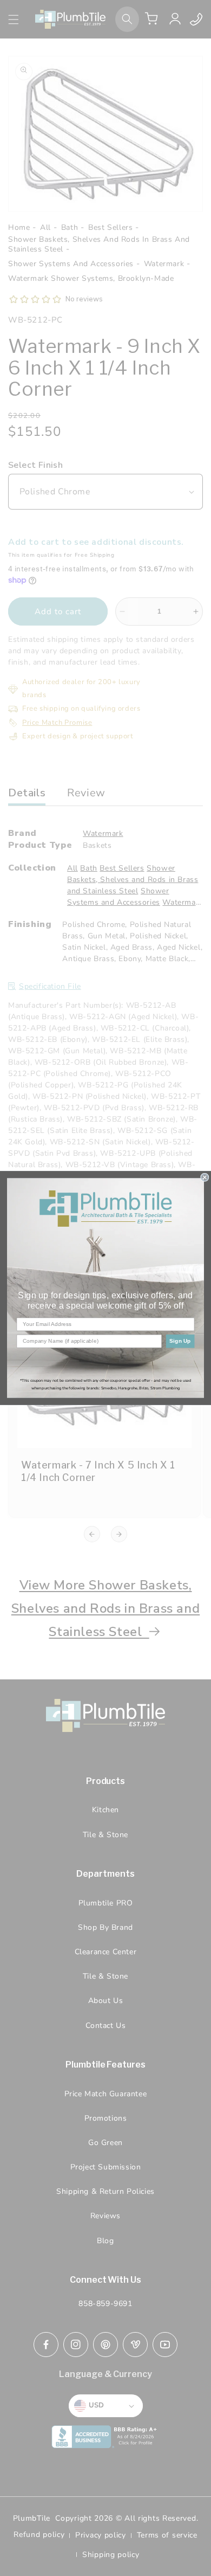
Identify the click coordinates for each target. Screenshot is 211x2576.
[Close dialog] (205, 1177)
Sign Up (180, 1341)
